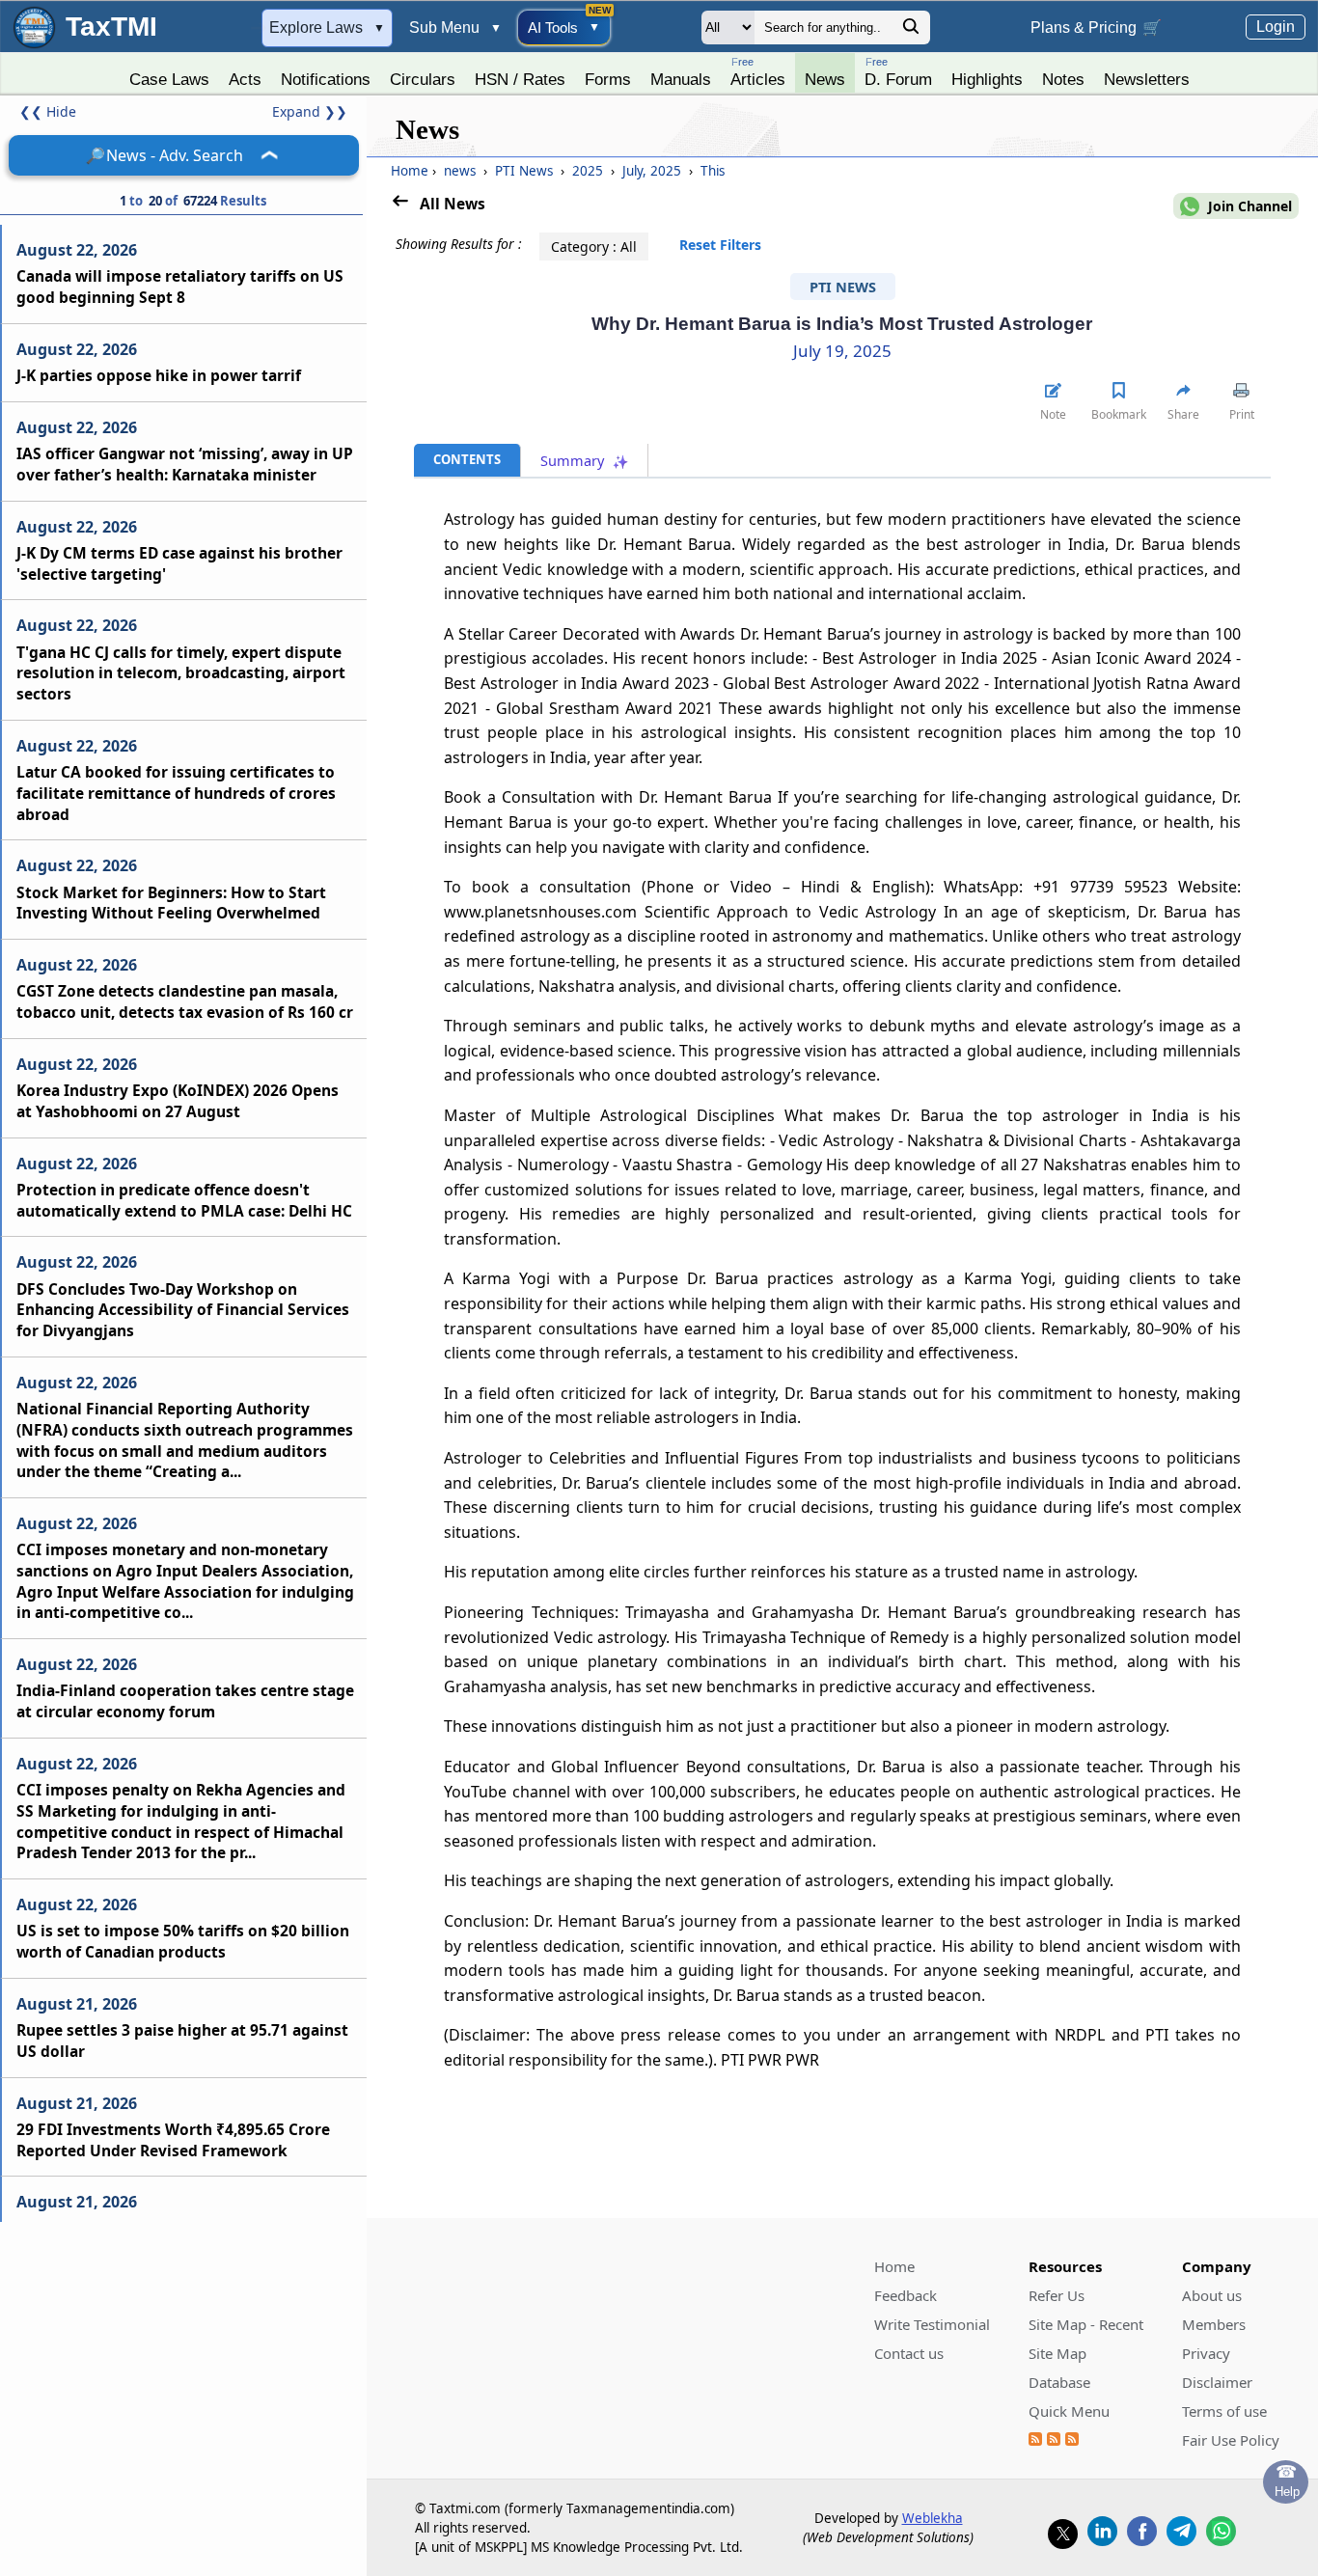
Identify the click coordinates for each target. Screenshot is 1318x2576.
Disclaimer (1217, 2382)
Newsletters (1147, 79)
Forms (608, 79)
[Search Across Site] (911, 31)
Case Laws (169, 79)
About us (1212, 2295)
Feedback (906, 2295)
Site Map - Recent (1086, 2324)
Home (410, 171)
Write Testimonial (932, 2324)
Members (1214, 2324)
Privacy (1206, 2353)
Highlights (987, 79)
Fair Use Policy (1231, 2440)
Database (1059, 2382)
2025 (588, 171)
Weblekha (933, 2518)
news (460, 171)
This (711, 171)
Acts (245, 79)
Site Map (1057, 2353)
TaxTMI (111, 27)
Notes (1063, 79)
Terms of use (1224, 2411)
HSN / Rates (520, 79)
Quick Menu (1069, 2411)
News (825, 79)
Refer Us (1057, 2295)
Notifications (326, 79)
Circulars (423, 79)
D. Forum (898, 72)
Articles (758, 72)
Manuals (681, 79)
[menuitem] (169, 74)
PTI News (524, 171)
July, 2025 (652, 171)
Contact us (909, 2353)
